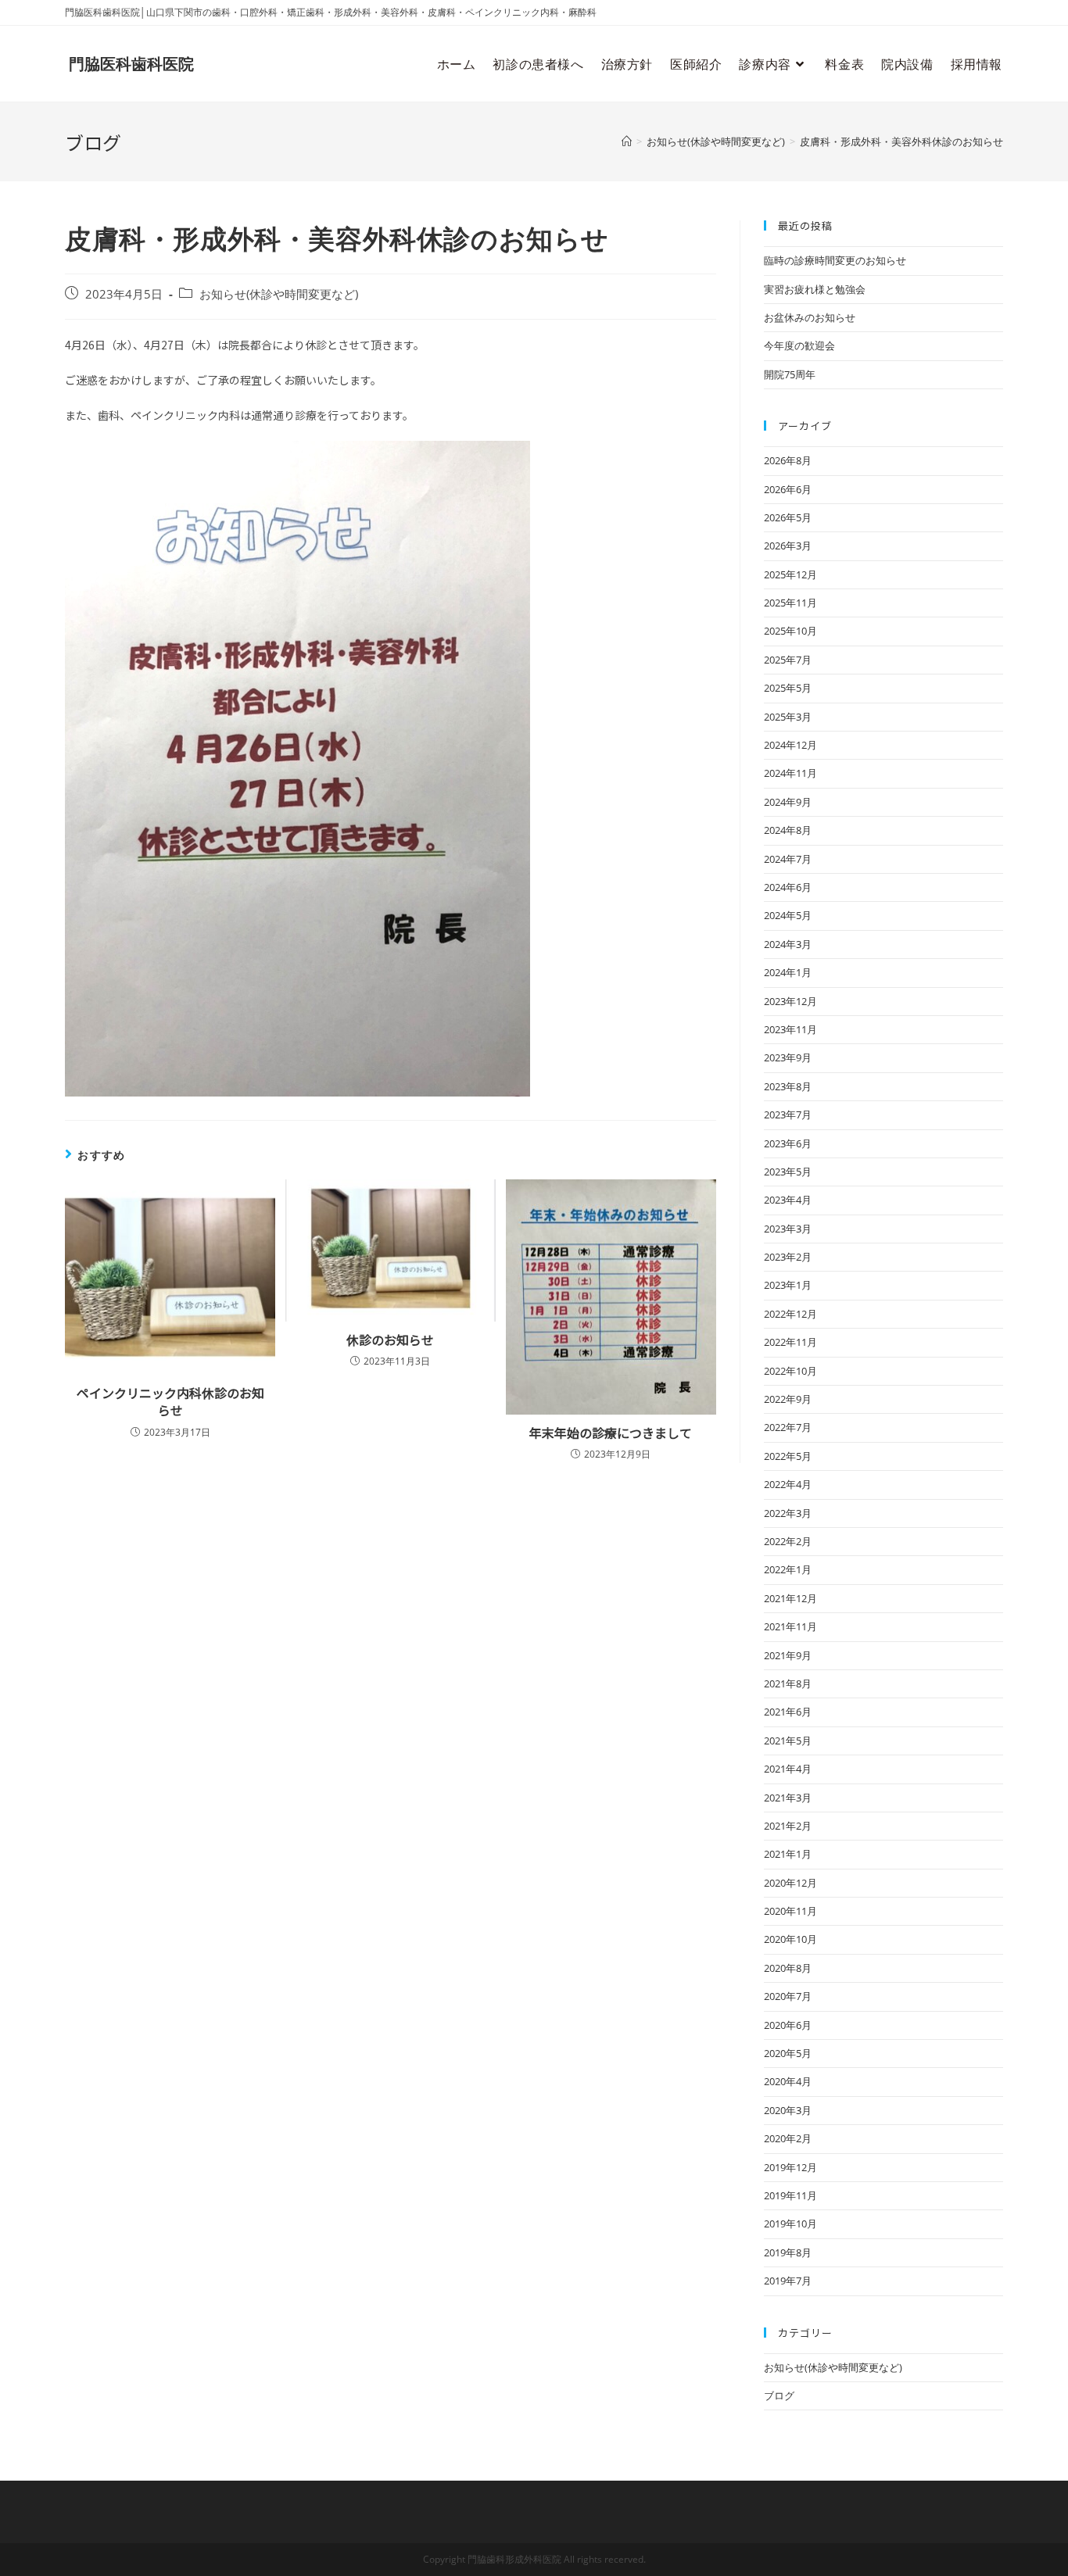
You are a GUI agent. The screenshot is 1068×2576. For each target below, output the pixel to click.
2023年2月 (788, 1257)
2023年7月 (788, 1114)
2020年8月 (788, 1968)
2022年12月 (790, 1314)
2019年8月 (788, 2252)
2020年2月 (788, 2138)
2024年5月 (788, 915)
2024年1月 (788, 972)
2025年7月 (788, 660)
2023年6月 (788, 1143)
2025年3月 (788, 717)
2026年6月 (788, 489)
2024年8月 (788, 830)
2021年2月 (788, 1826)
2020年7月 (788, 1996)
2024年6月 (788, 887)
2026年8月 (788, 460)
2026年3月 (788, 546)
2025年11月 (790, 603)
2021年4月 (788, 1769)
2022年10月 (790, 1371)
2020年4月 (788, 2081)
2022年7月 (788, 1427)
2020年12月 (790, 1883)
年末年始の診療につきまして (611, 1433)
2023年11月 (790, 1029)
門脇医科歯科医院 (131, 64)
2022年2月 (788, 1541)
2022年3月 (788, 1513)
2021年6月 (788, 1712)
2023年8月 (788, 1086)
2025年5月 (788, 688)
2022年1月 (788, 1569)
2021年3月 (788, 1798)
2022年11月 (790, 1342)
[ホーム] (627, 141)
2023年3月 (788, 1229)
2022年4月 (788, 1484)
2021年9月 (788, 1655)
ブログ (779, 2395)
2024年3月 (788, 944)
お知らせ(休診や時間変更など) (279, 294)
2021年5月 (788, 1741)
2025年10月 (790, 631)
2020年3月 (788, 2110)
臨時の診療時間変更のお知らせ (835, 260)
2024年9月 (788, 802)
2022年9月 (788, 1399)
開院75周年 (790, 374)
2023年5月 (788, 1172)
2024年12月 (790, 745)
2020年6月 (788, 2025)
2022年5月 (788, 1456)
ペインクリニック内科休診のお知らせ (170, 1402)
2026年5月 (788, 517)
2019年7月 (788, 2281)
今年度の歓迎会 (799, 345)
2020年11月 (790, 1911)
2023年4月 (788, 1200)
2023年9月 (788, 1057)
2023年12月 (790, 1001)
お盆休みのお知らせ (810, 317)
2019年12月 (790, 2167)
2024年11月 (790, 773)
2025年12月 (790, 574)
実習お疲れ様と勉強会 (815, 289)
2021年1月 (788, 1854)
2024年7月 (788, 859)
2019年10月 (790, 2224)
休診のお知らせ (390, 1340)
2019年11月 (790, 2195)
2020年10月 (790, 1939)
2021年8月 (788, 1683)
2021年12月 (790, 1598)
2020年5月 (788, 2053)
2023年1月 (788, 1285)
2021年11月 (790, 1626)
